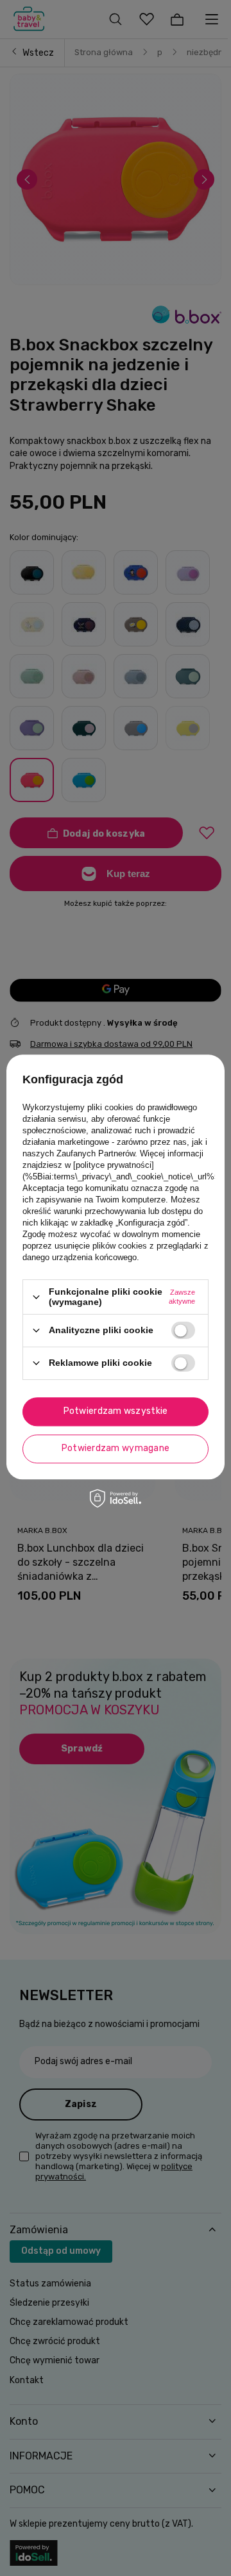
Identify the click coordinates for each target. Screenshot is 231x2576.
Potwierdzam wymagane (116, 1448)
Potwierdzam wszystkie (116, 1411)
